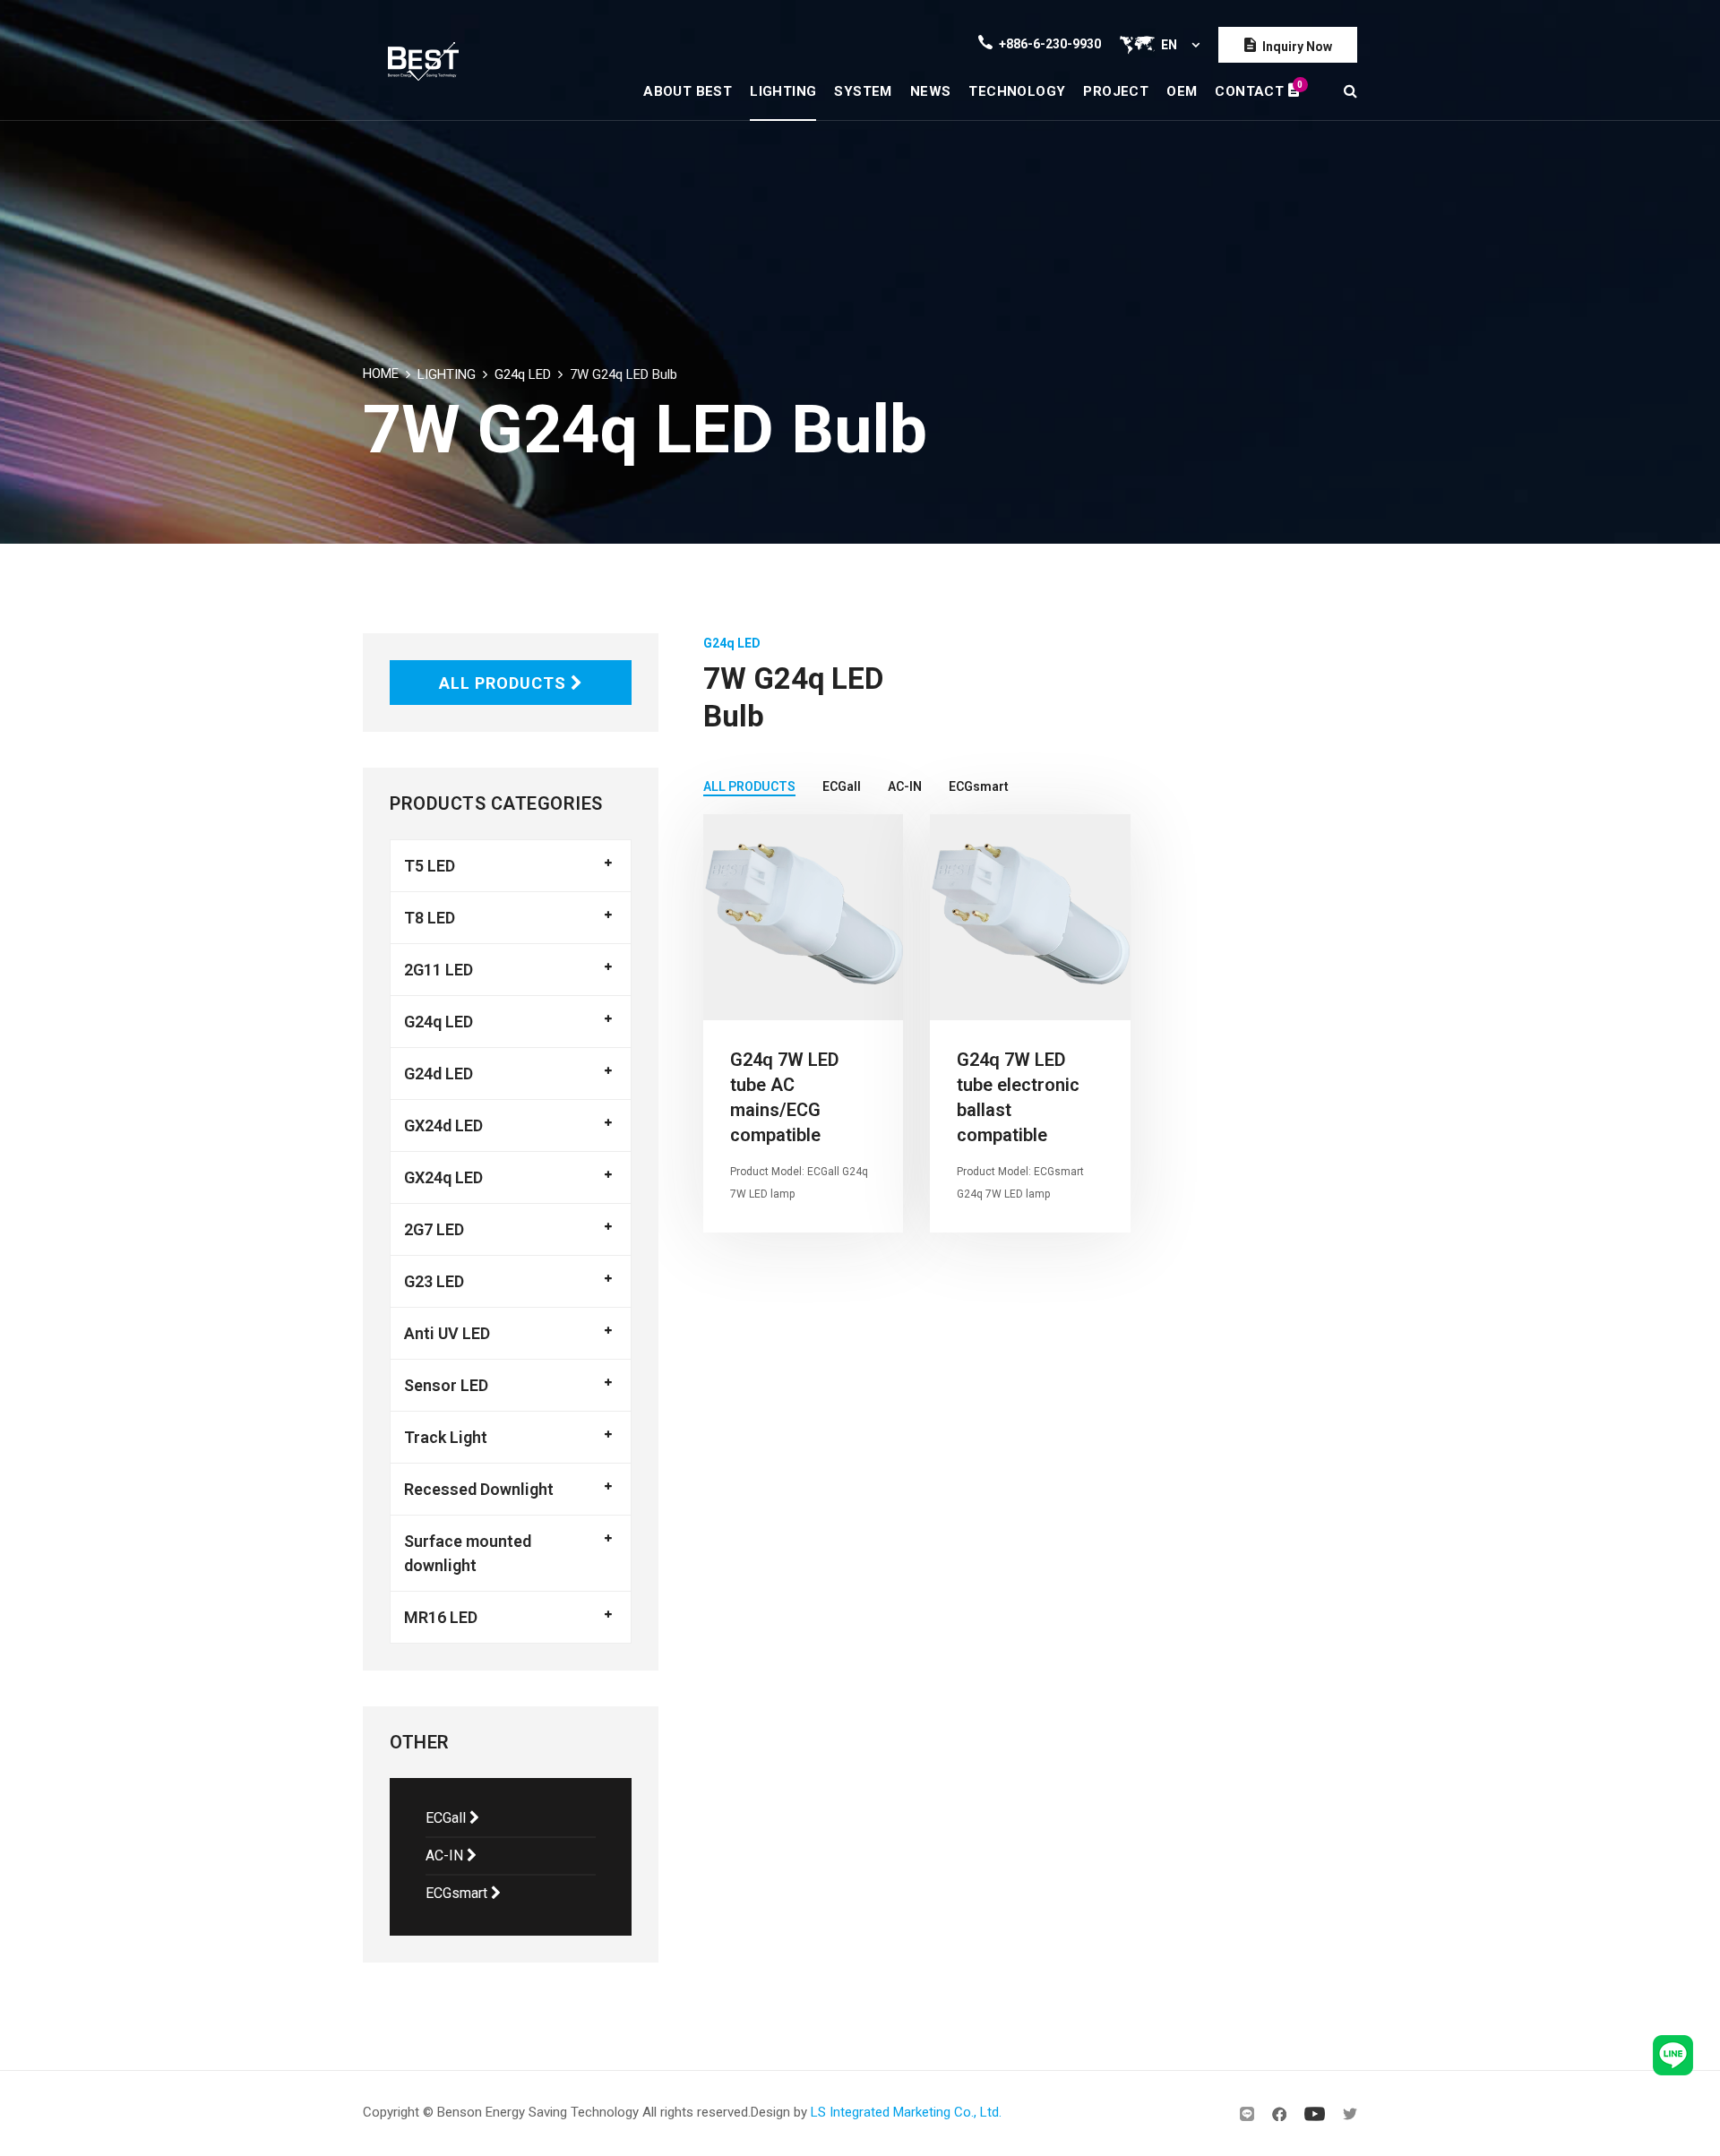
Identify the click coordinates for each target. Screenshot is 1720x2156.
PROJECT (1116, 91)
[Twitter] (1350, 2114)
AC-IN (446, 1855)
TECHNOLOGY (1017, 91)
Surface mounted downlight (468, 1553)
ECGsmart (458, 1893)
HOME (381, 374)
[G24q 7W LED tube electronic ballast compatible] (1030, 917)
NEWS (931, 91)
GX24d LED (443, 1125)
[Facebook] (1279, 2114)
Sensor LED (446, 1385)
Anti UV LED (447, 1333)
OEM (1182, 91)
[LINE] (1247, 2114)
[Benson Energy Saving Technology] (423, 60)
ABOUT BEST (688, 91)
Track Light (446, 1437)
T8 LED (430, 918)
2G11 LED (439, 970)
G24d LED (439, 1074)
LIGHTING (783, 91)
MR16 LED (441, 1617)
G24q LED (523, 374)
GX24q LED (443, 1177)
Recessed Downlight (479, 1489)
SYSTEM (863, 91)
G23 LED (434, 1281)
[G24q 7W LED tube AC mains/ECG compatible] (803, 917)
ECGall (447, 1818)
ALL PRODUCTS (505, 683)
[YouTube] (1315, 2114)
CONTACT (1257, 89)
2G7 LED (434, 1229)
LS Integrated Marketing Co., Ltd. (906, 2112)
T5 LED (430, 866)
